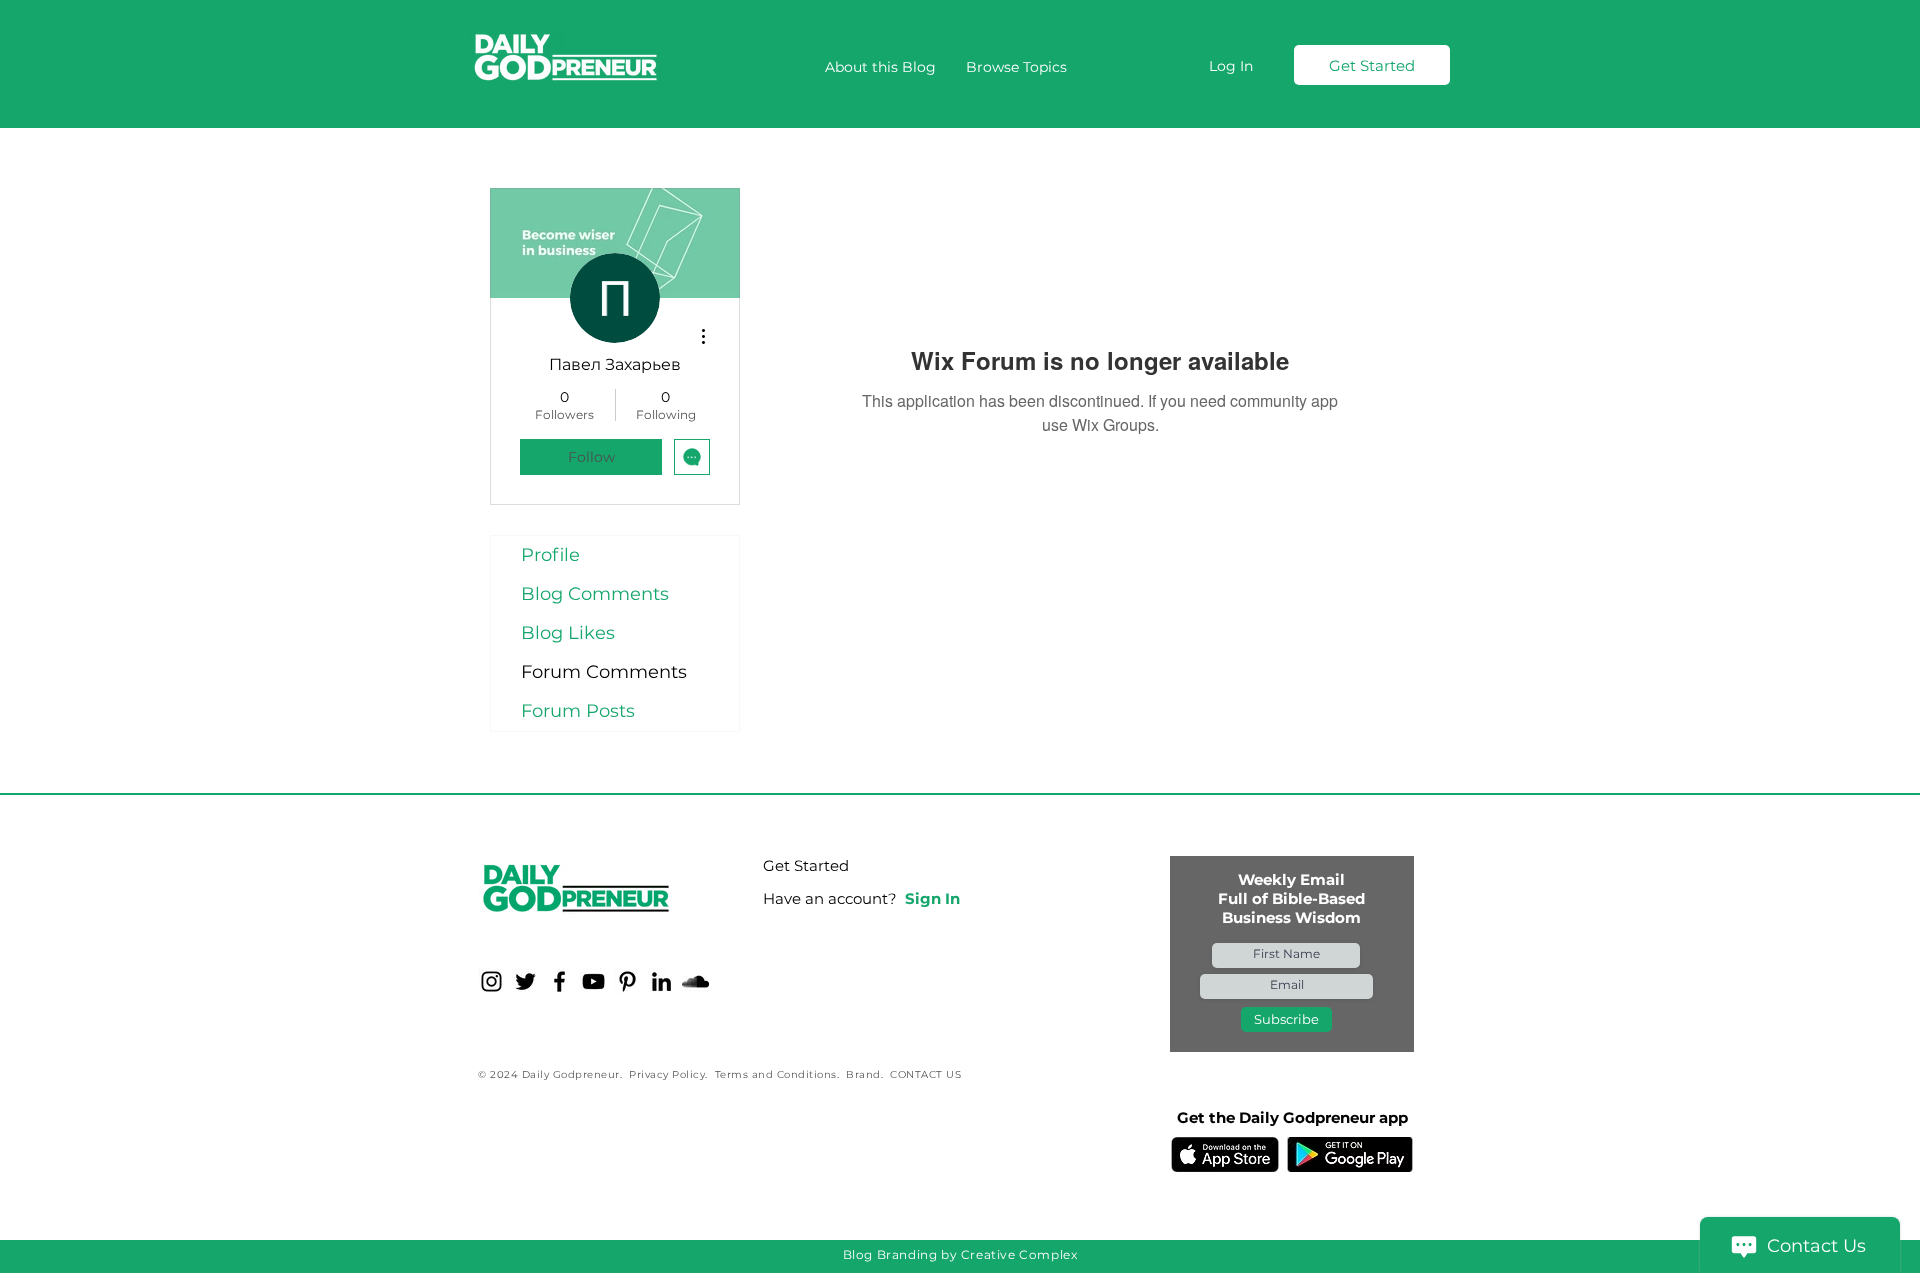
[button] (1016, 67)
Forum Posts (578, 711)
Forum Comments (604, 672)
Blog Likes (568, 633)
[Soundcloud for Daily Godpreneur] (695, 981)
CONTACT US (925, 1074)
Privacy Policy (667, 1074)
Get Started (806, 865)
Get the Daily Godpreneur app (1292, 1117)
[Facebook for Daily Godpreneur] (559, 981)
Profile (550, 555)
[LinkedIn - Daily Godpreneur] (661, 981)
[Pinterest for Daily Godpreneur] (627, 981)
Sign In (932, 898)
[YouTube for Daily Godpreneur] (593, 981)
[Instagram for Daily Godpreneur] (491, 981)
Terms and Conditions (776, 1074)
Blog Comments (595, 594)
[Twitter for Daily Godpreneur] (525, 981)
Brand (863, 1074)
